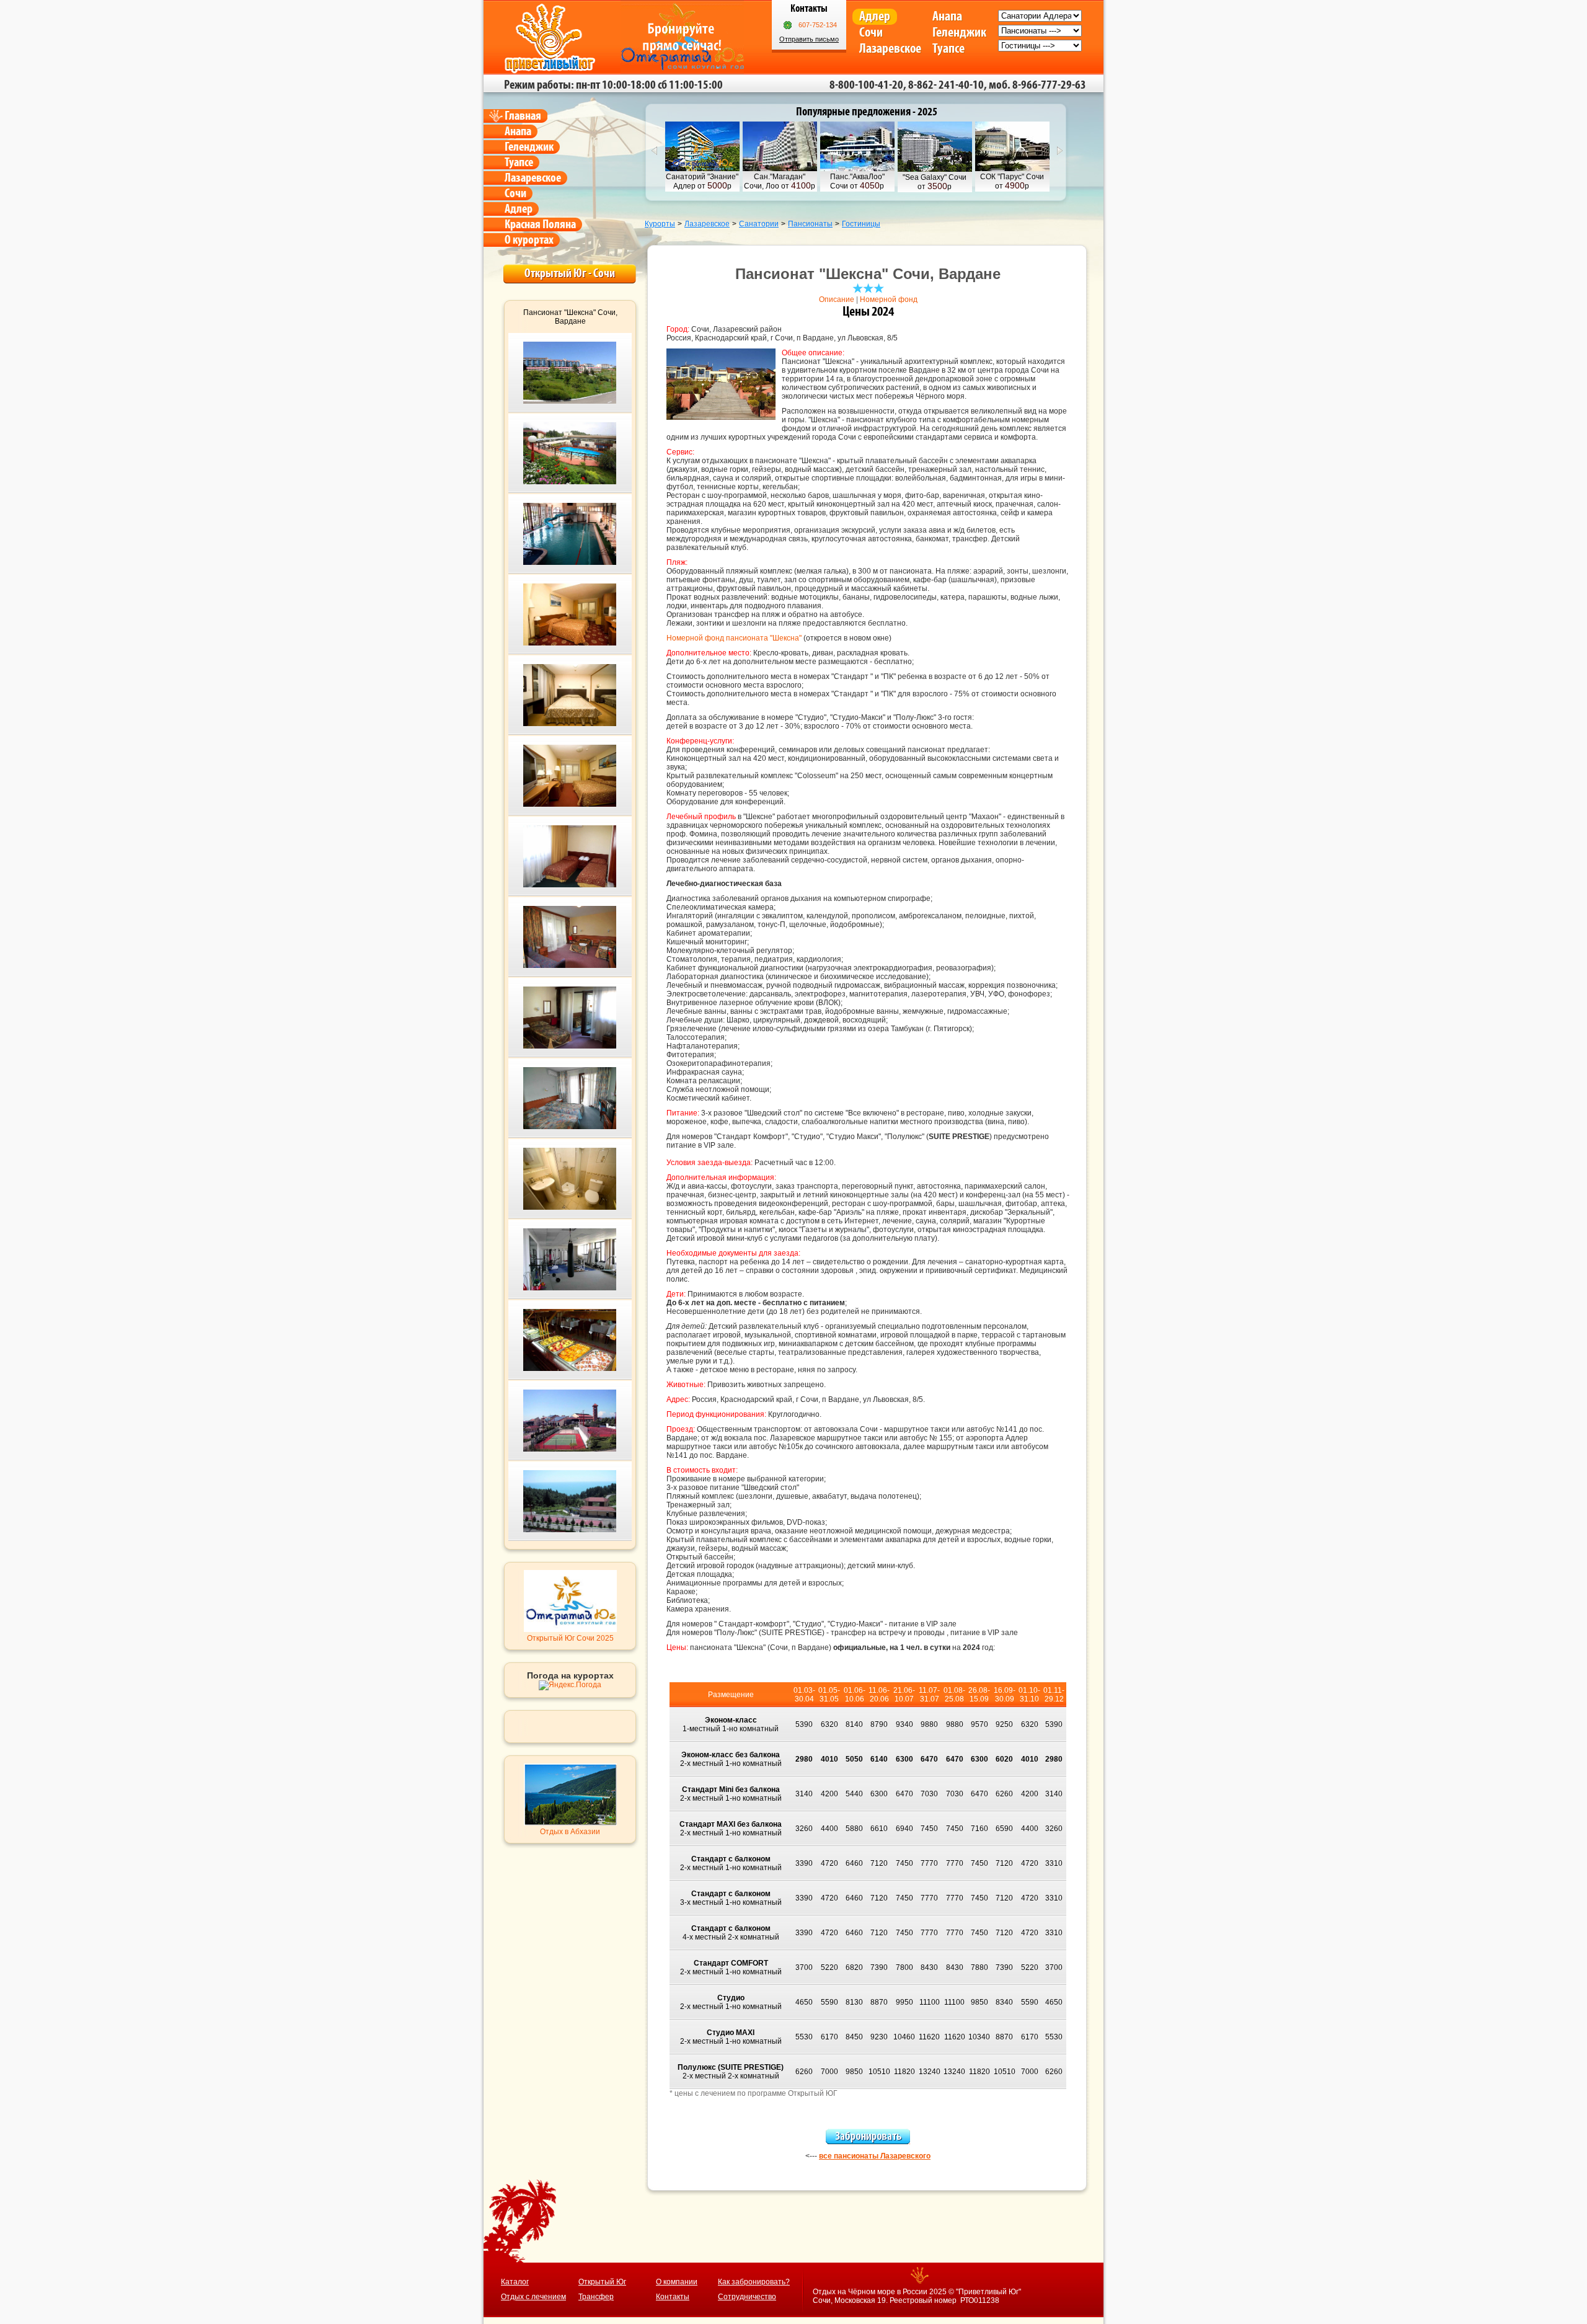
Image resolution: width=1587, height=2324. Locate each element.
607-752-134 (818, 25)
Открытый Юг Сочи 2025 (570, 1638)
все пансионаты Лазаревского (875, 2156)
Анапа (947, 16)
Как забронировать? (754, 2282)
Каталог (515, 2282)
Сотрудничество (747, 2297)
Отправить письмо (809, 39)
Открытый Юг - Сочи (570, 273)
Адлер (875, 16)
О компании (677, 2282)
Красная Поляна (540, 224)
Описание (837, 299)
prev (654, 151)
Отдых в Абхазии (570, 1832)
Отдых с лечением (533, 2297)
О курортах (529, 240)
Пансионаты (810, 224)
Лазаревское (890, 49)
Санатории (759, 224)
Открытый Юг (602, 2282)
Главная (523, 116)
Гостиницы (861, 224)
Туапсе (948, 49)
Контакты (673, 2297)
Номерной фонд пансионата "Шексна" (734, 638)
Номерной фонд (889, 299)
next (1060, 151)
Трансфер (596, 2297)
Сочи (871, 33)
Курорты (660, 224)
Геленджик (959, 33)
